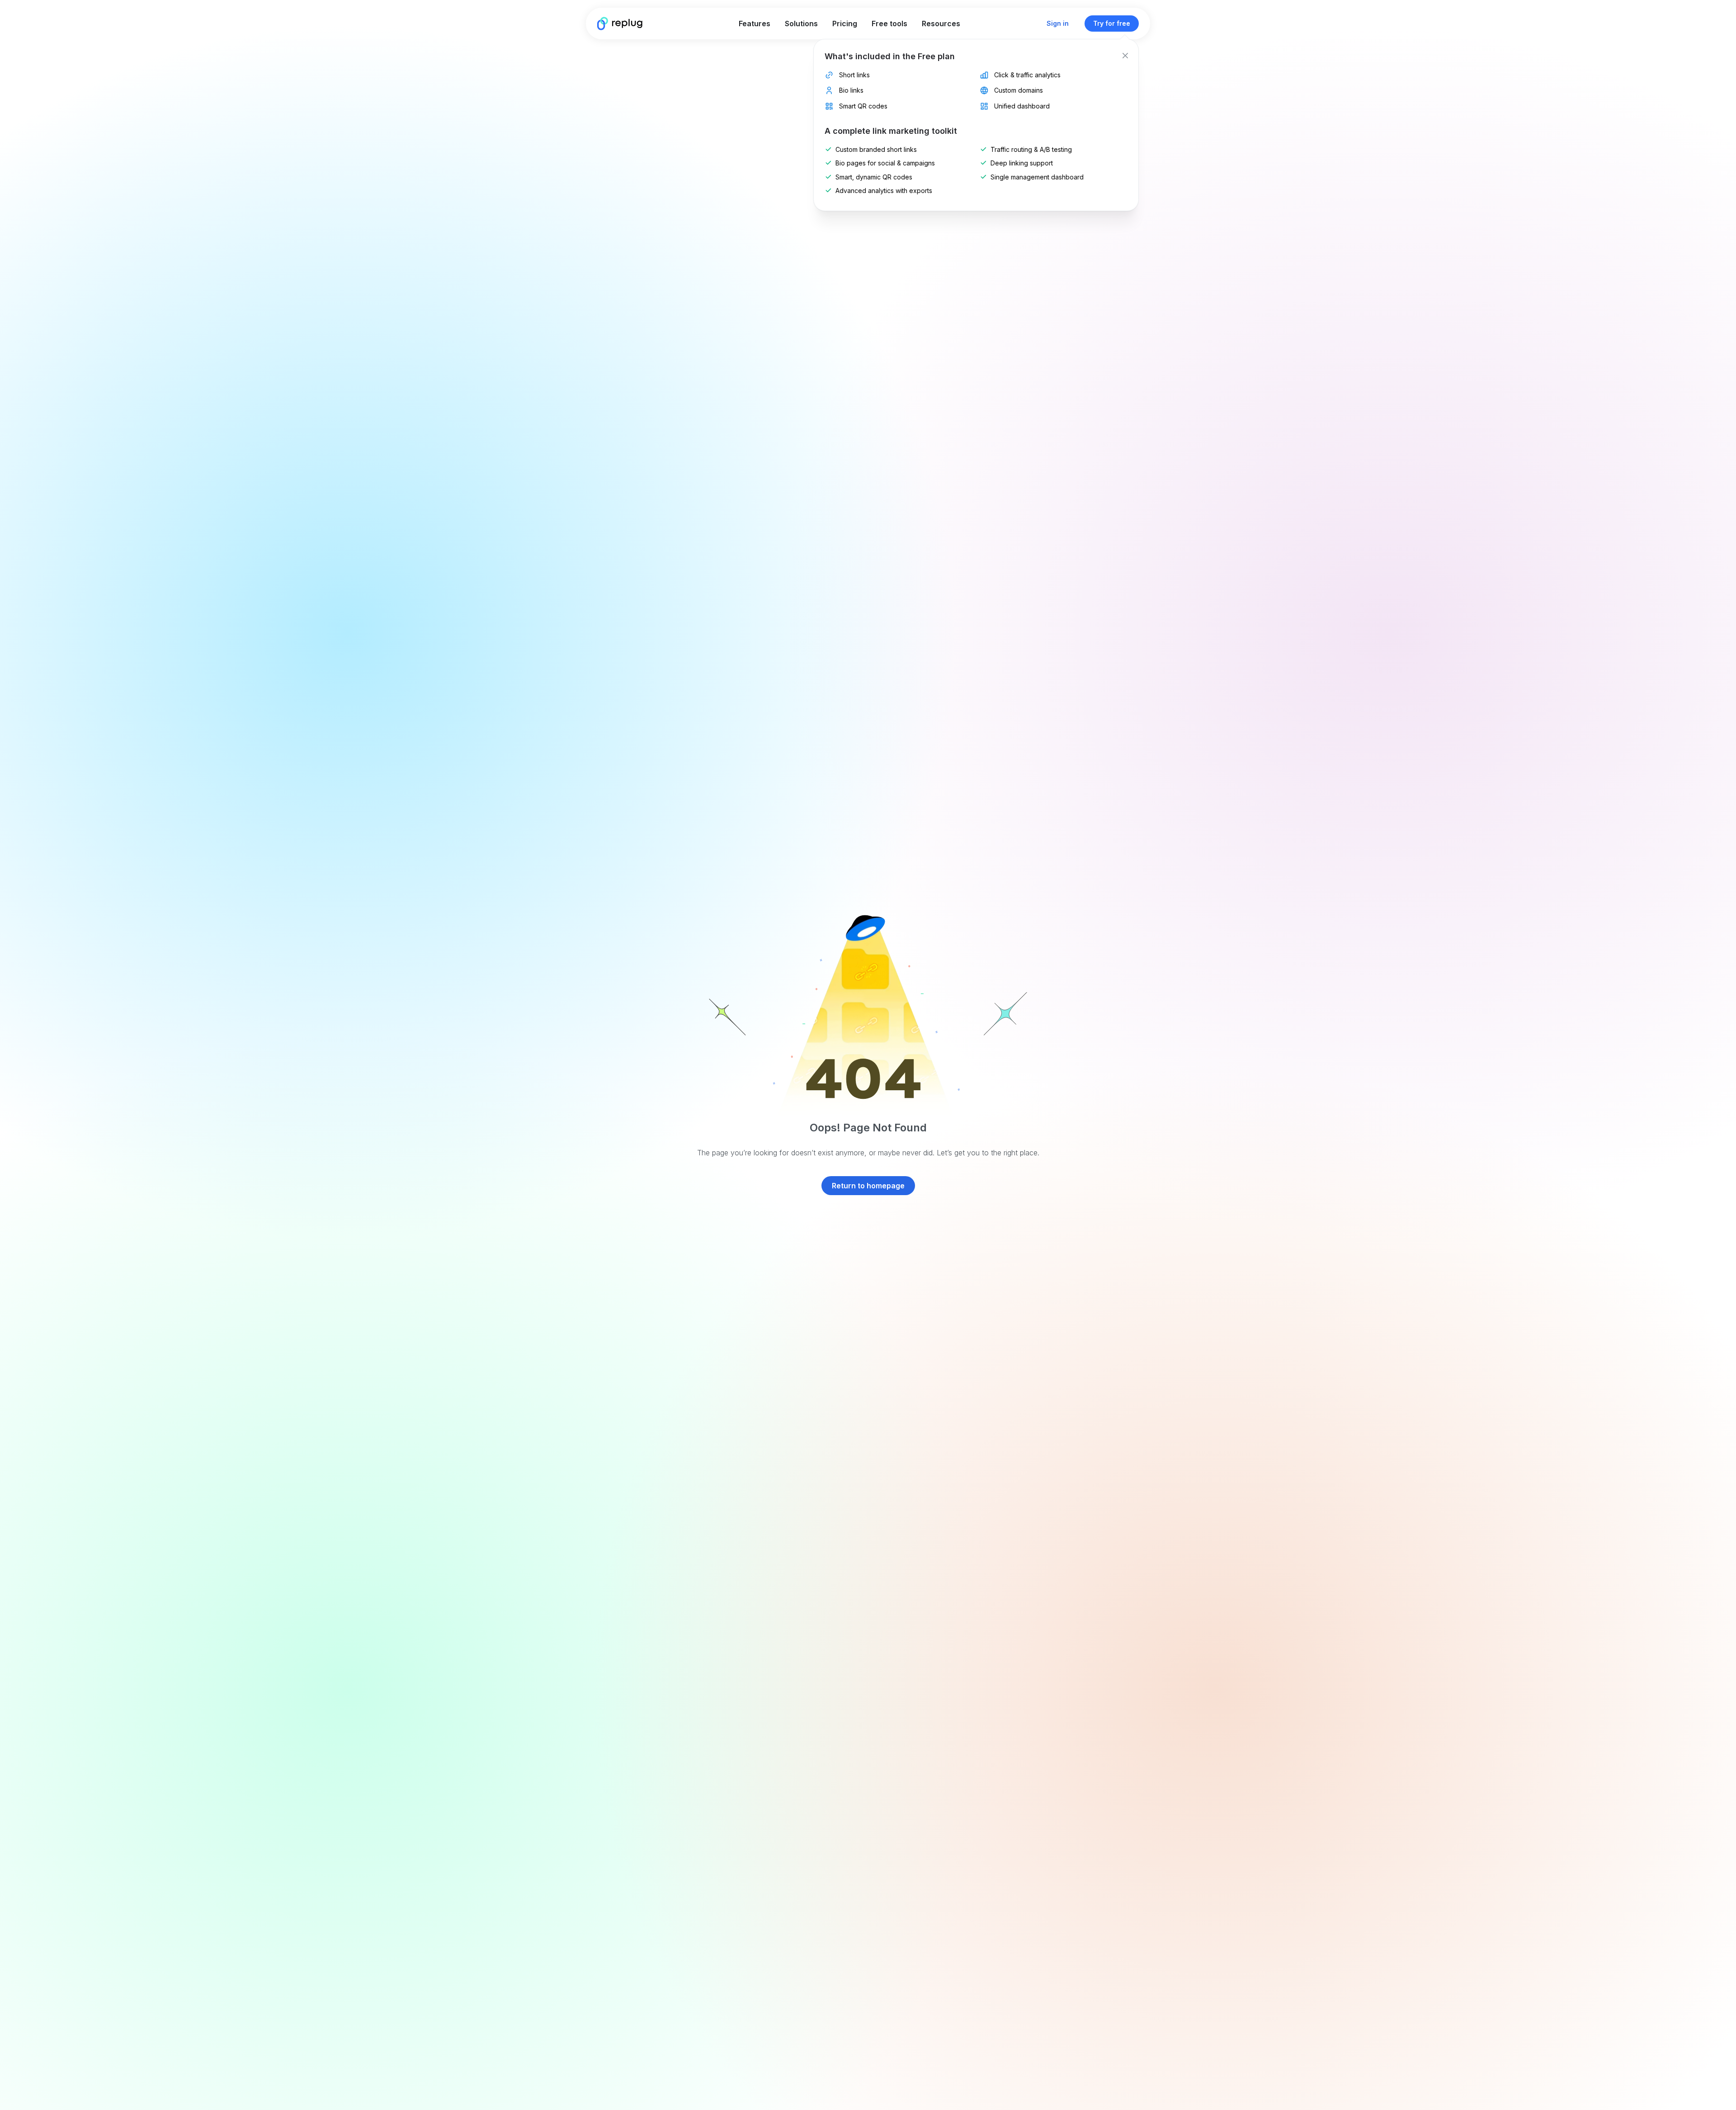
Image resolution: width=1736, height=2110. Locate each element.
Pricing (845, 24)
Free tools (889, 24)
